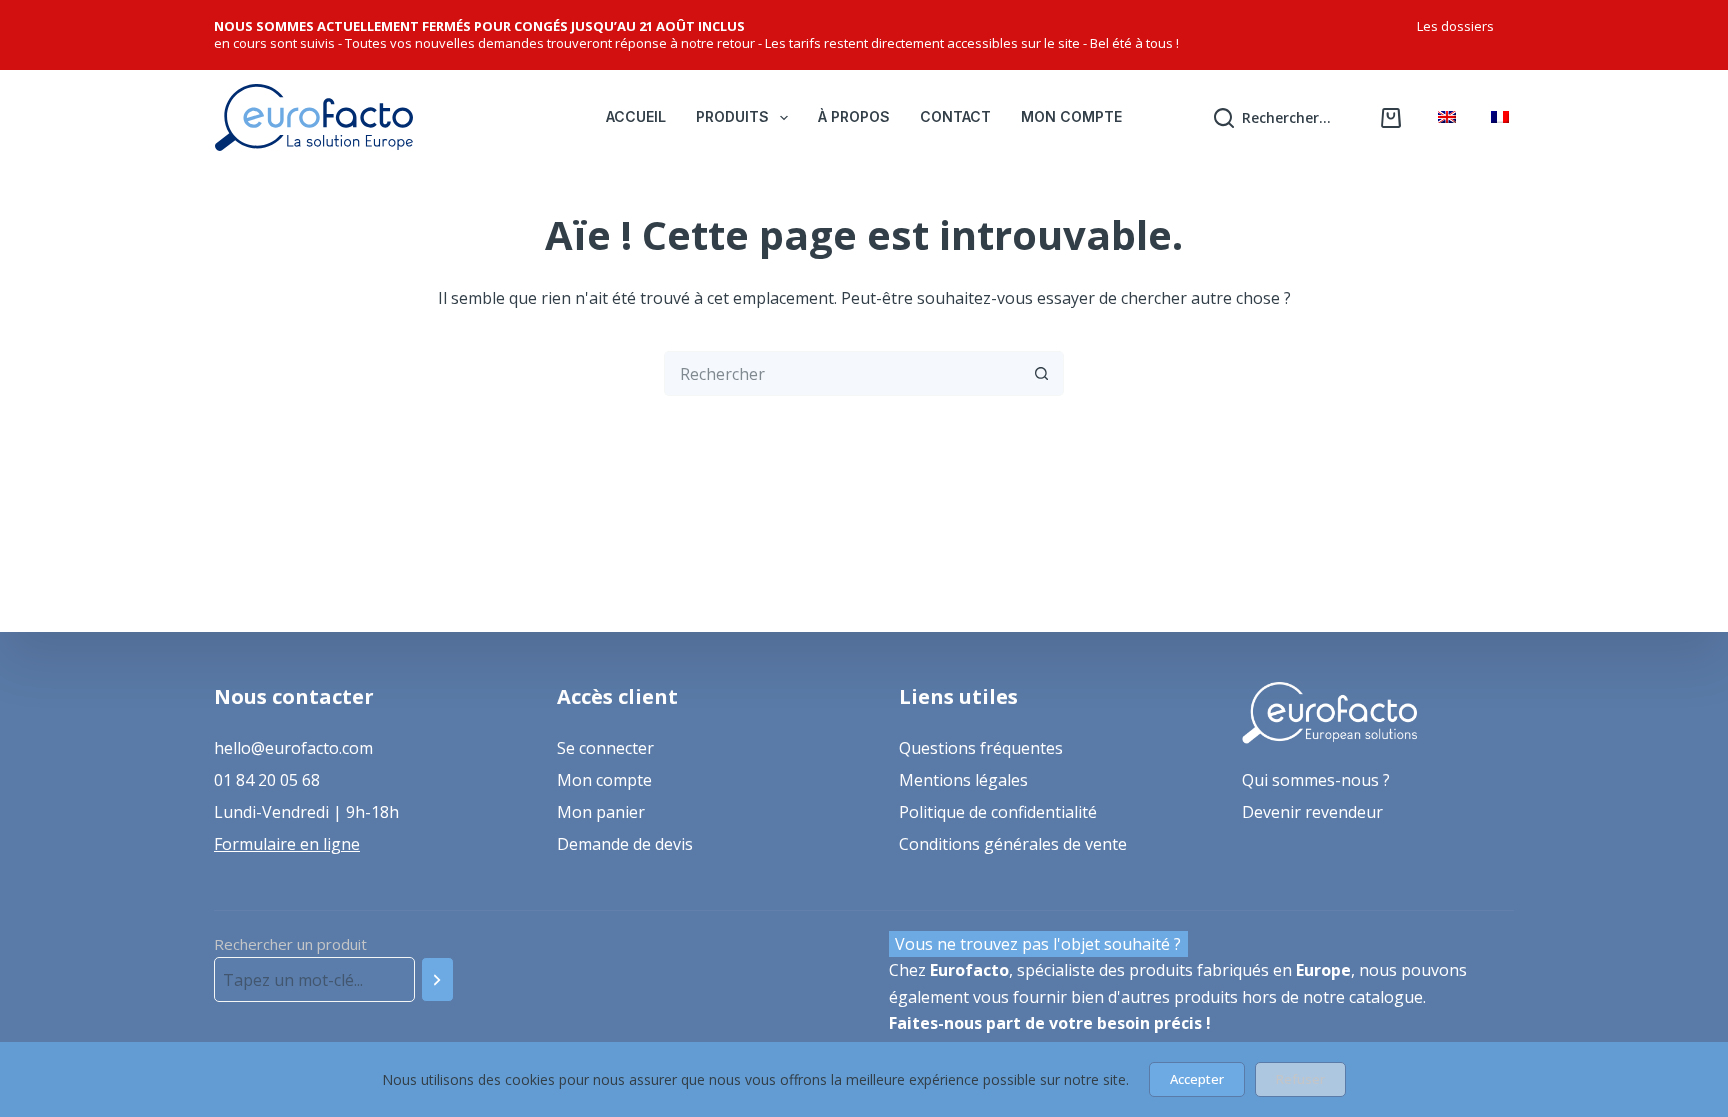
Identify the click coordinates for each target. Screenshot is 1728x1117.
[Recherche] (437, 979)
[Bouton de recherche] (1041, 373)
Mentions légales (963, 780)
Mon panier (601, 812)
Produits (732, 116)
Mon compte (1071, 116)
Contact (955, 116)
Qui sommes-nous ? (1316, 780)
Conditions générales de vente (1013, 844)
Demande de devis (625, 844)
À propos (854, 116)
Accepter (1197, 1079)
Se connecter (605, 748)
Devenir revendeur (1312, 812)
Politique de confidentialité (998, 812)
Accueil (636, 116)
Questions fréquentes (981, 748)
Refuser (1300, 1079)
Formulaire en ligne (287, 844)
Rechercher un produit (290, 944)
